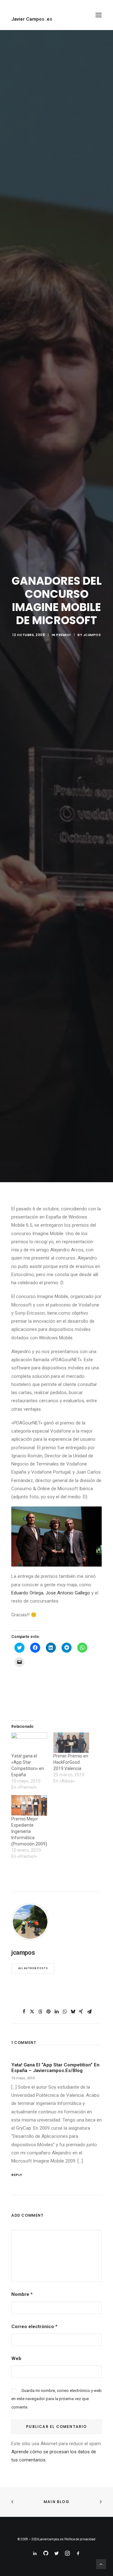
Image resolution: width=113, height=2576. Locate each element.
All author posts (33, 1968)
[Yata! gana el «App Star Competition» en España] (29, 1743)
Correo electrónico (34, 2327)
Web (16, 2358)
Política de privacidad (80, 2539)
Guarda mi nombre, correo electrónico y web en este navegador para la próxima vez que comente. (56, 2399)
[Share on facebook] (24, 2012)
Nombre (22, 2294)
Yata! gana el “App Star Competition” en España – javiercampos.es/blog (55, 2068)
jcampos (92, 635)
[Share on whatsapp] (65, 2012)
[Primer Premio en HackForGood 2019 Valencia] (71, 1743)
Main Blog (56, 2502)
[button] (99, 15)
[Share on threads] (40, 2012)
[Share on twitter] (32, 2012)
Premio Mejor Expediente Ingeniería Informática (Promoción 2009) (29, 1831)
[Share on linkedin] (56, 2012)
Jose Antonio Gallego (68, 1593)
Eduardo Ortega (27, 1593)
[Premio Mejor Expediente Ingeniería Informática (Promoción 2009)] (29, 1805)
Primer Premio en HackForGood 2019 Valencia (71, 1762)
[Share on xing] (81, 2012)
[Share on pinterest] (48, 2012)
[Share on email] (89, 2012)
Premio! (64, 635)
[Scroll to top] (101, 2564)
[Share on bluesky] (73, 2012)
